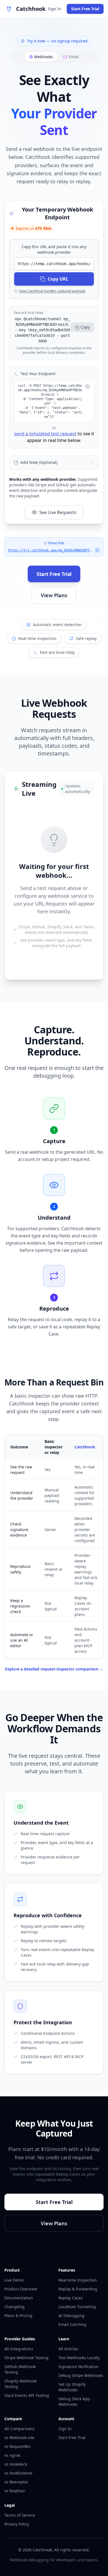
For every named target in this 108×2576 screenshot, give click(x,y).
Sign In (55, 9)
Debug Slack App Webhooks (74, 2401)
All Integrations (19, 2349)
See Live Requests (58, 512)
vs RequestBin (18, 2446)
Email (74, 57)
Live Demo (14, 2280)
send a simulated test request (45, 434)
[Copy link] (97, 550)
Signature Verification (79, 2367)
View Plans (54, 595)
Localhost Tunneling (77, 2307)
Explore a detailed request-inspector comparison (54, 1669)
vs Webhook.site (19, 2438)
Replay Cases (71, 2298)
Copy (85, 327)
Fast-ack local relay (29, 313)
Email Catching (72, 2324)
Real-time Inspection (78, 2280)
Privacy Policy (17, 2524)
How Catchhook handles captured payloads (52, 291)
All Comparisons (20, 2429)
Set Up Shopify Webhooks (72, 2387)
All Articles (68, 2349)
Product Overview (21, 2289)
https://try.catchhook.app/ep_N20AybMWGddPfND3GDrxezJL (50, 550)
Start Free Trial (85, 9)
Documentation (19, 2298)
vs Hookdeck (16, 2464)
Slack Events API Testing (27, 2395)
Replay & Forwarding (78, 2289)
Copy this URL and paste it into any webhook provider (54, 249)
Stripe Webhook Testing (26, 2358)
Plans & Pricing (18, 2316)
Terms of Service (20, 2515)
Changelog (15, 2307)
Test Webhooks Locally (79, 2358)
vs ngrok (12, 2455)
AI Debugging (71, 2316)
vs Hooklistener (19, 2473)
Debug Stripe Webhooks (81, 2375)
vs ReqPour (15, 2491)
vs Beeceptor (16, 2482)
